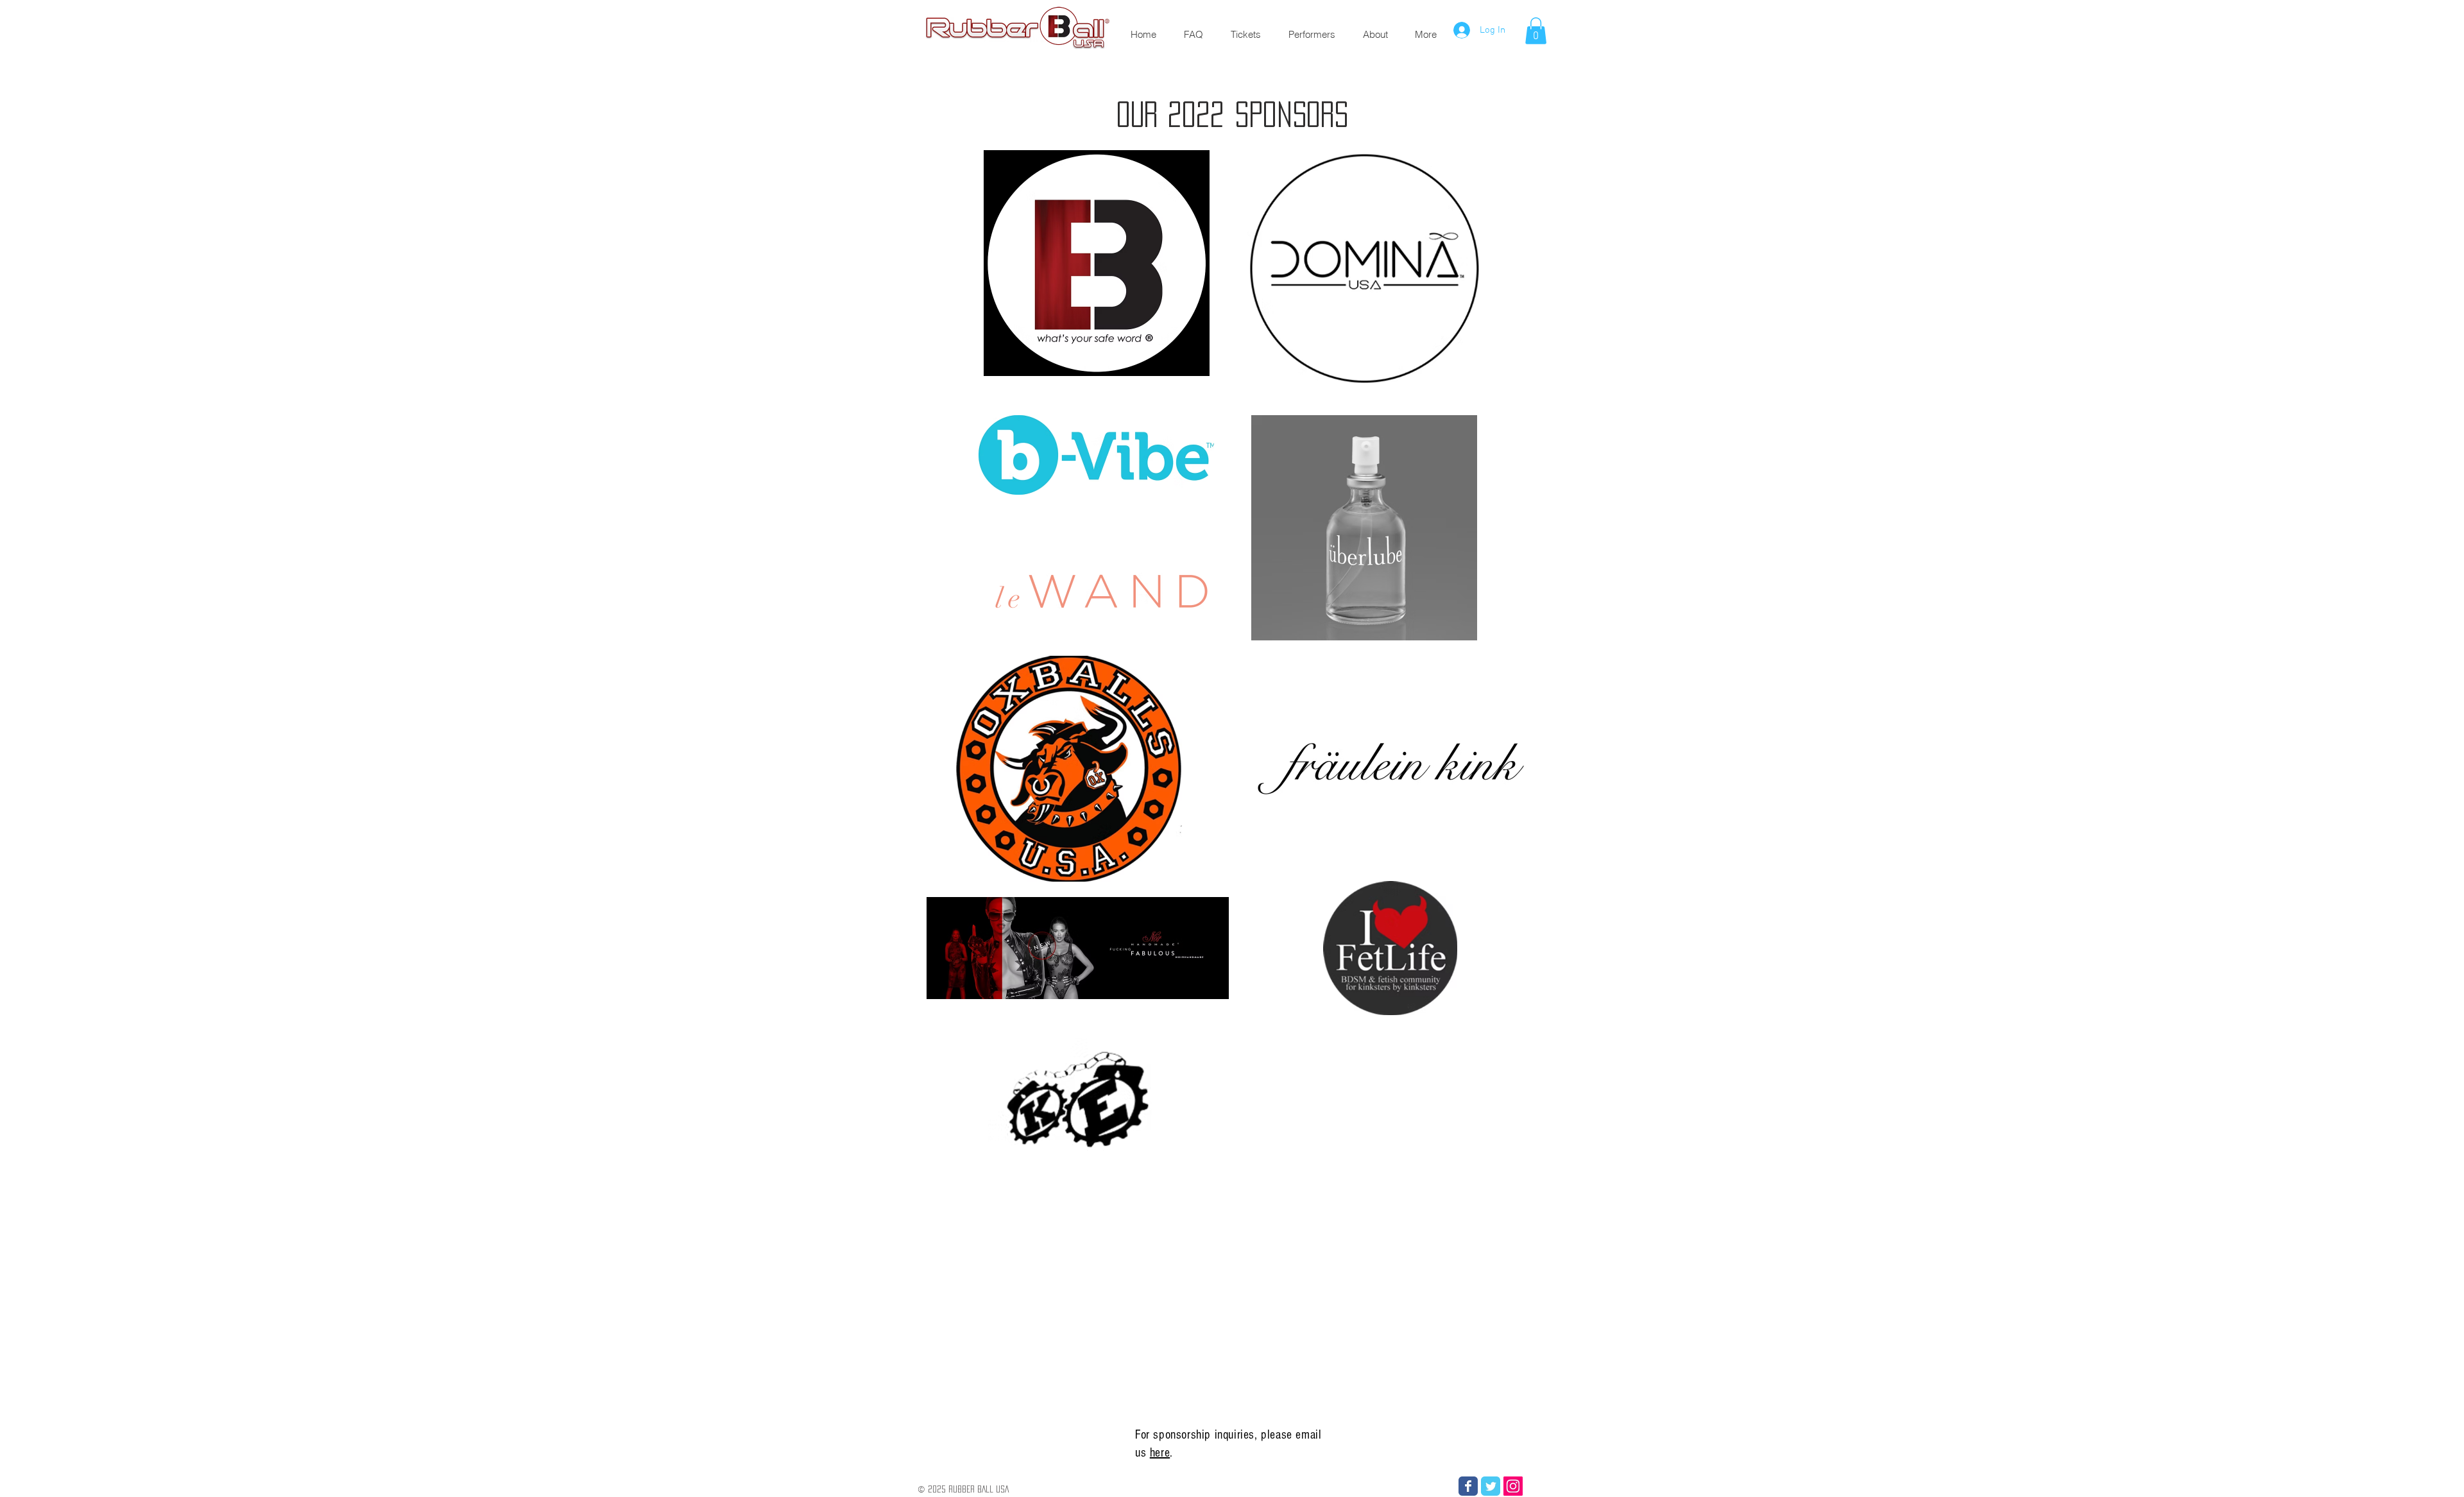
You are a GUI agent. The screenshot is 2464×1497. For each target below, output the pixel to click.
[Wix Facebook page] (1468, 1486)
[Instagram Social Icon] (1513, 1486)
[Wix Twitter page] (1491, 1486)
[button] (1536, 31)
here (1160, 1453)
